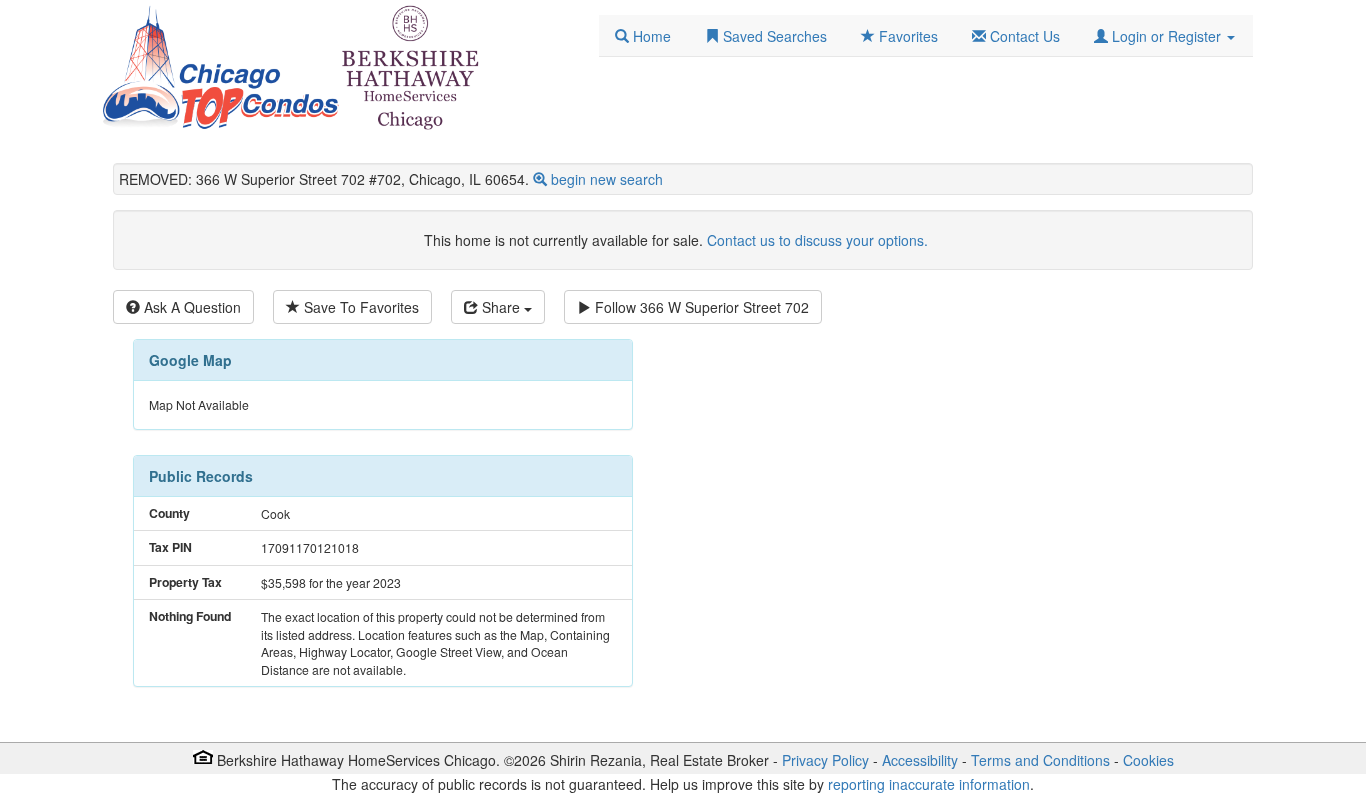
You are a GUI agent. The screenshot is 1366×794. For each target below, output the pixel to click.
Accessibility (920, 760)
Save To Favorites (359, 307)
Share (501, 307)
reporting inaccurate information (929, 784)
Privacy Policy (825, 760)
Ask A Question (190, 307)
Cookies (1148, 760)
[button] (1164, 36)
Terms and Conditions (1040, 760)
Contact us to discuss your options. (817, 240)
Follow (700, 307)
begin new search (607, 179)
